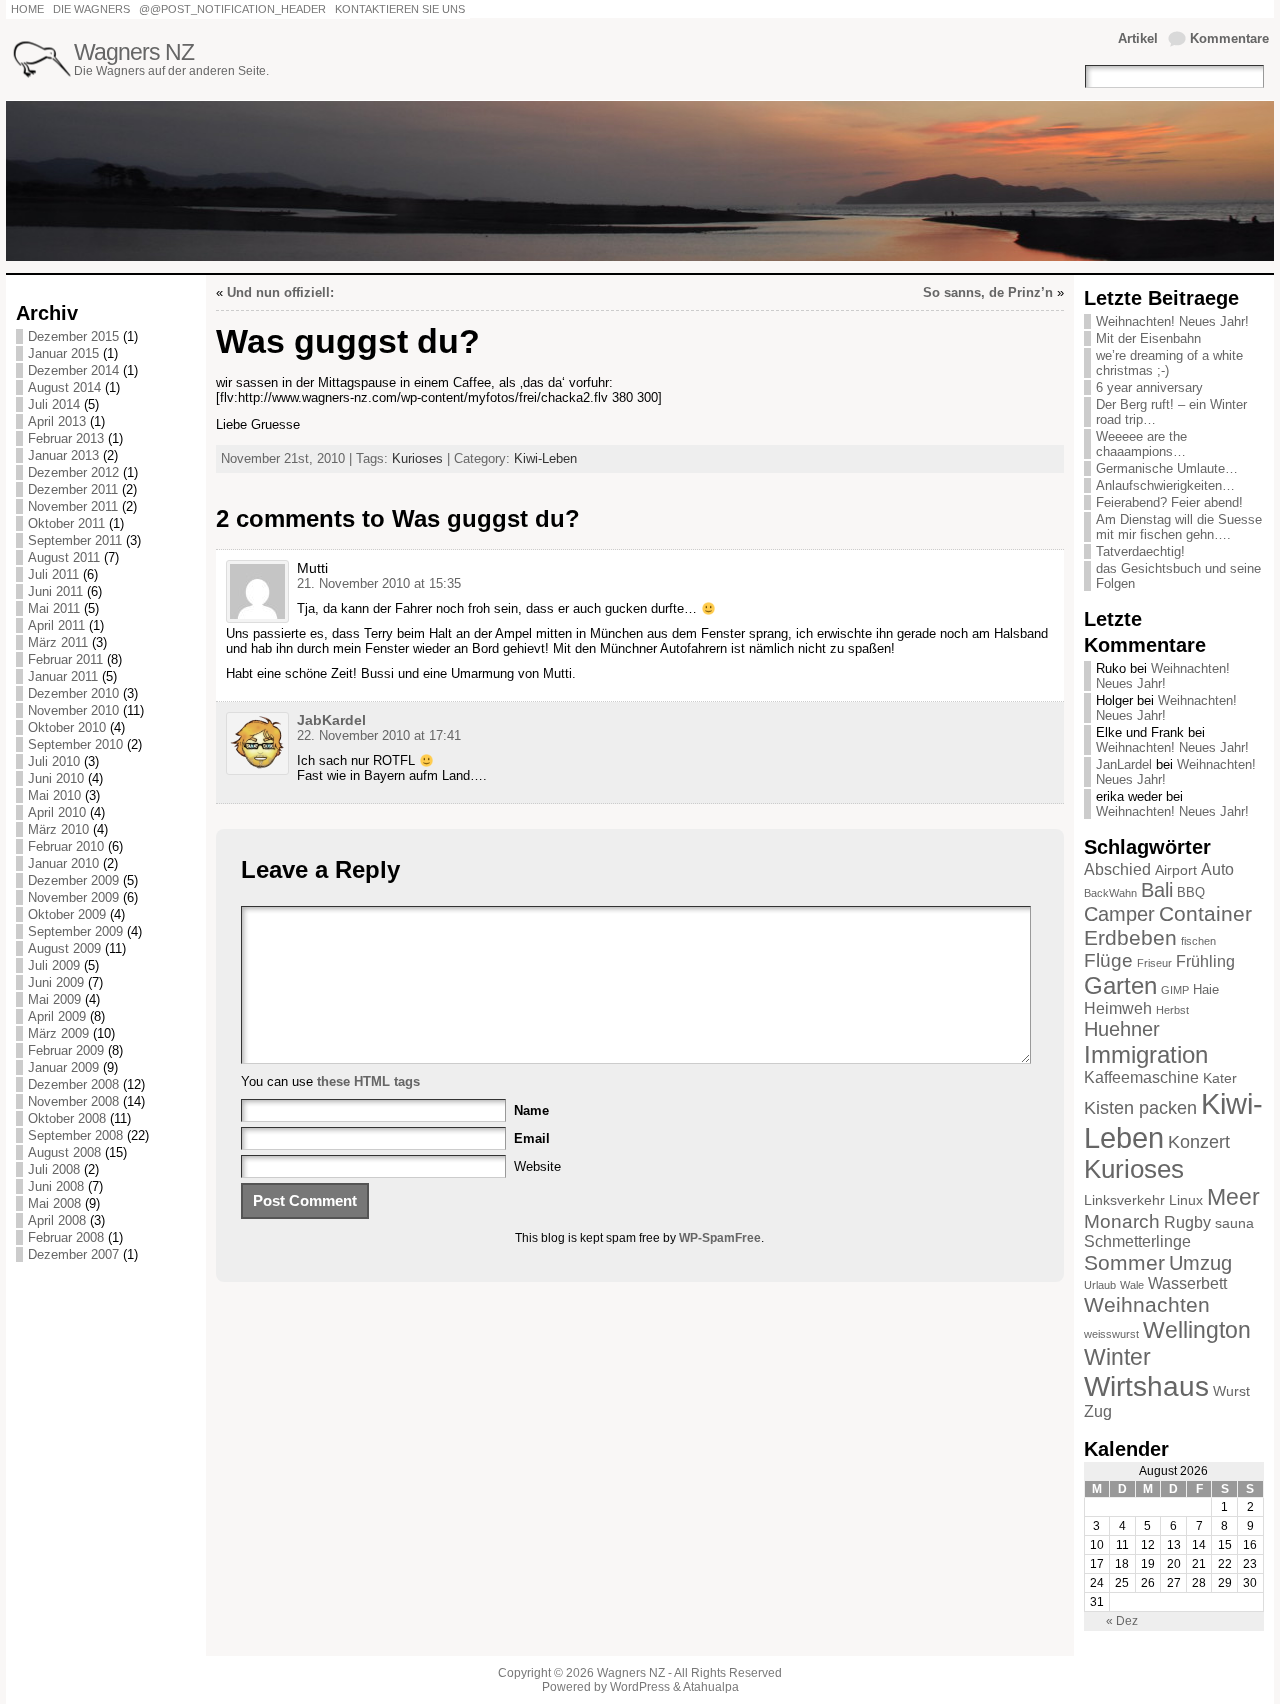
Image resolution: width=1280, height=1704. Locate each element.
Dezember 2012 (73, 472)
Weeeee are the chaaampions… (1141, 444)
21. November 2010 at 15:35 (379, 583)
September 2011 (75, 540)
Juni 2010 (56, 778)
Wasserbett (1187, 1283)
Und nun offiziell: (280, 292)
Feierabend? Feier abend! (1169, 502)
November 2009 (73, 897)
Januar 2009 (63, 1067)
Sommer (1124, 1262)
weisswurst (1111, 1334)
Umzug (1200, 1263)
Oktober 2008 (67, 1118)
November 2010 (73, 710)
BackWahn (1110, 893)
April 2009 (57, 1016)
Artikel (1138, 38)
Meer (1233, 1197)
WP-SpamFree (720, 1238)
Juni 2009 (56, 982)
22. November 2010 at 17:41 (379, 735)
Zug (1098, 1411)
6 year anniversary (1149, 387)
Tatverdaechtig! (1140, 551)
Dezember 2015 (73, 336)
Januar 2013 (63, 455)
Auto (1217, 869)
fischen (1198, 941)
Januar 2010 (63, 863)
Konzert (1199, 1142)
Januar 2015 (63, 353)
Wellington (1197, 1330)
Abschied (1117, 869)
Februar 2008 (66, 1237)
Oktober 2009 (67, 914)
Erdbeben (1130, 937)
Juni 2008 (56, 1186)
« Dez (1122, 1621)
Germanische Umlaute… (1167, 468)
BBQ (1191, 893)
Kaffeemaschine (1141, 1077)
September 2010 (75, 744)
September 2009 (75, 931)
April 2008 (57, 1220)
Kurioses (417, 458)
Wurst (1231, 1391)
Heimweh (1118, 1008)
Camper (1119, 914)
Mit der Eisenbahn (1148, 338)
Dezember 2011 (73, 489)
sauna (1234, 1223)
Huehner (1122, 1029)
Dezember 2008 (73, 1084)
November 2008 (73, 1101)
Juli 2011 (53, 574)
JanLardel (1124, 764)
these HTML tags (368, 1081)
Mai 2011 (54, 608)
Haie (1206, 990)
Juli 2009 (54, 965)
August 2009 (64, 948)
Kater (1220, 1078)
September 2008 (75, 1135)
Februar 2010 (66, 846)
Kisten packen (1140, 1108)
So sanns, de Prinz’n (988, 292)
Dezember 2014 (73, 370)
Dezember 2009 (73, 880)
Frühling (1205, 961)
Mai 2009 (54, 999)
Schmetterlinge (1137, 1241)
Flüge (1108, 960)
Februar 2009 (66, 1050)
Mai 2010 (54, 795)
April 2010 (57, 812)
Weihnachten (1147, 1304)
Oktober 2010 (67, 727)
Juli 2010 (54, 761)
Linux (1186, 1200)
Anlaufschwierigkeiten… (1165, 485)
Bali (1157, 890)
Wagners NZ (134, 52)
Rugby (1187, 1222)
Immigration (1146, 1054)
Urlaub (1100, 1285)
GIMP (1175, 990)
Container (1205, 913)
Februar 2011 (65, 659)
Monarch (1122, 1221)
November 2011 (73, 506)
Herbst (1172, 1010)
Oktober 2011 (66, 523)
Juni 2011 (55, 591)
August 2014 (64, 387)
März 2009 (58, 1033)
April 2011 (56, 625)
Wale (1132, 1285)
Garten (1120, 985)
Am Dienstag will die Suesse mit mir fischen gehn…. (1179, 527)
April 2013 (57, 421)
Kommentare (1229, 38)
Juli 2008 (54, 1169)
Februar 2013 (66, 438)
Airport (1176, 870)
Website (537, 1166)
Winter (1117, 1357)
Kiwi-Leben (545, 458)
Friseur (1154, 963)
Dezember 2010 (73, 693)
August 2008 (64, 1152)
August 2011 (64, 557)
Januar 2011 (63, 676)
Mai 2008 (54, 1203)
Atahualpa (711, 1687)
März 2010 (58, 829)
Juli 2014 (54, 404)
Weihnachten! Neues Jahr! (1172, 321)
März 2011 (58, 642)
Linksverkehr (1124, 1200)
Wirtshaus (1146, 1386)
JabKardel (331, 720)
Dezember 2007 (73, 1254)
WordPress (640, 1687)
